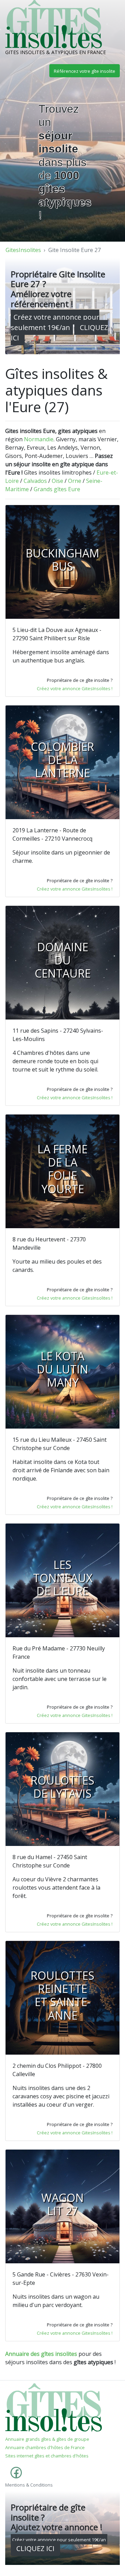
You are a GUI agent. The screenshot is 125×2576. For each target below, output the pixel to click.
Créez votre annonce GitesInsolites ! (75, 688)
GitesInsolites (23, 250)
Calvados (35, 481)
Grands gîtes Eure (57, 489)
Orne (75, 481)
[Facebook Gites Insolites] (15, 2476)
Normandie (39, 439)
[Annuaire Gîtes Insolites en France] (54, 2407)
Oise (57, 481)
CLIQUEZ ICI (35, 2548)
